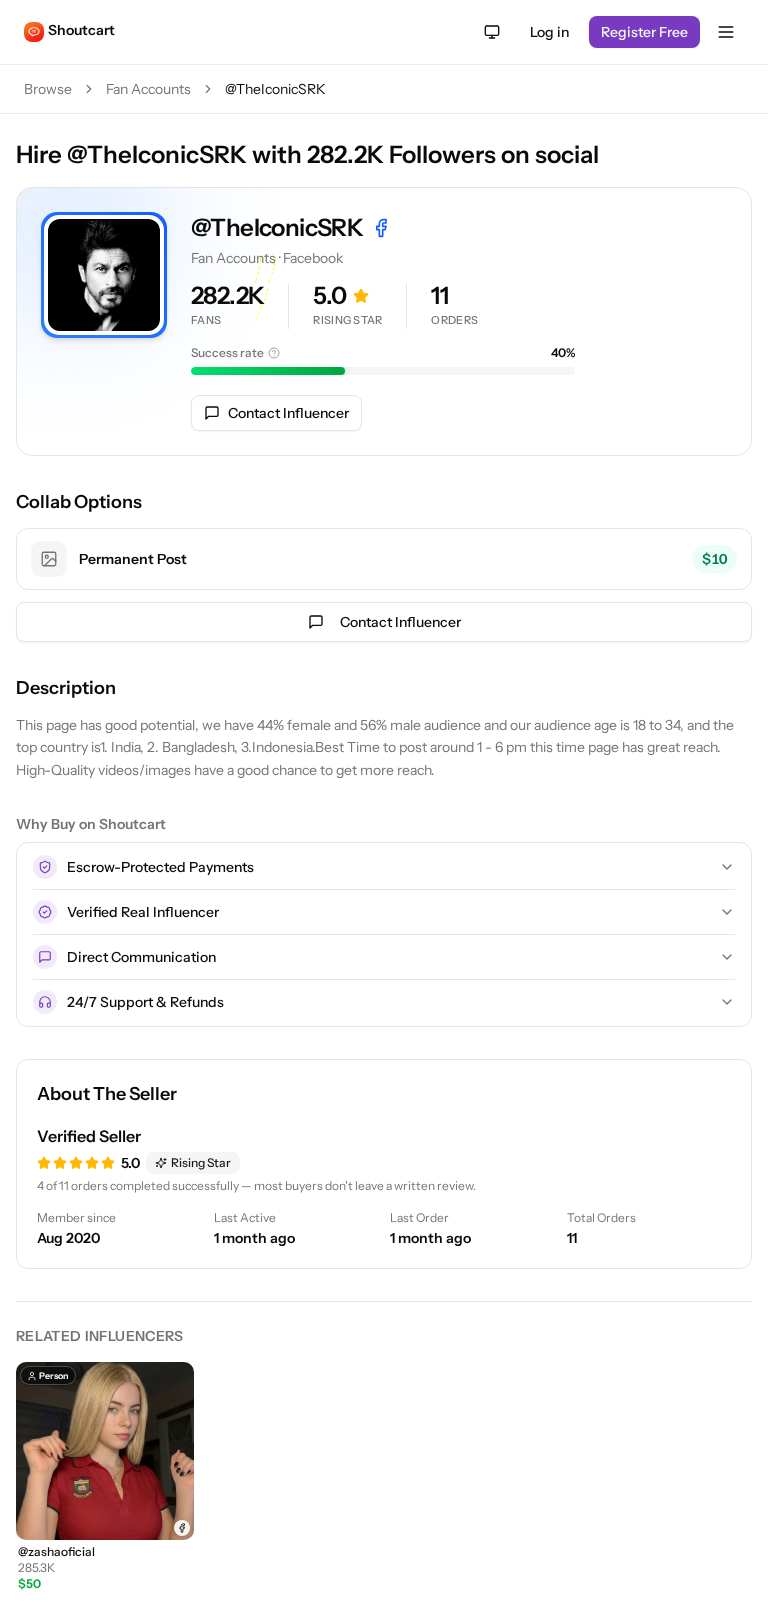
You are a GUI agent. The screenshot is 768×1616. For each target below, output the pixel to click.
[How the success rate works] (274, 353)
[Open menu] (726, 32)
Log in (549, 32)
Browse (48, 89)
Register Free (644, 32)
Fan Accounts (148, 89)
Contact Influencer (288, 413)
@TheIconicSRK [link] (275, 89)
